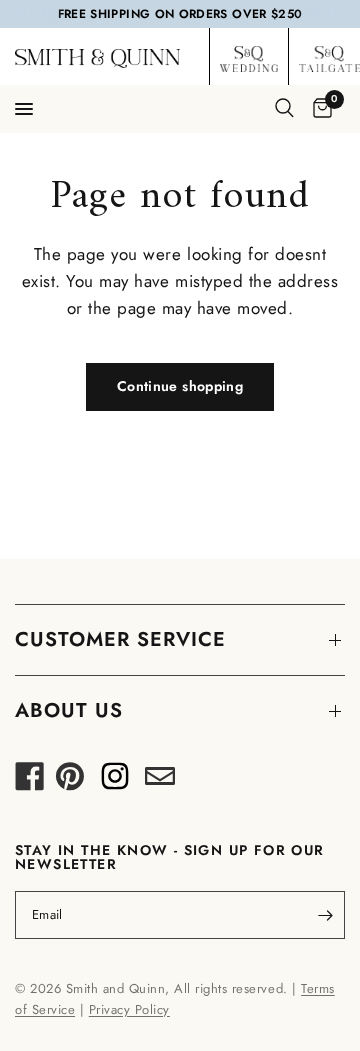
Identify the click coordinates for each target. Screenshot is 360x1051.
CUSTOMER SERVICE (120, 639)
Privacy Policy (129, 1009)
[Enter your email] (325, 915)
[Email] (160, 782)
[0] (319, 109)
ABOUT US (69, 710)
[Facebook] (30, 782)
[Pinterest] (70, 782)
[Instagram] (115, 782)
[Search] (284, 108)
